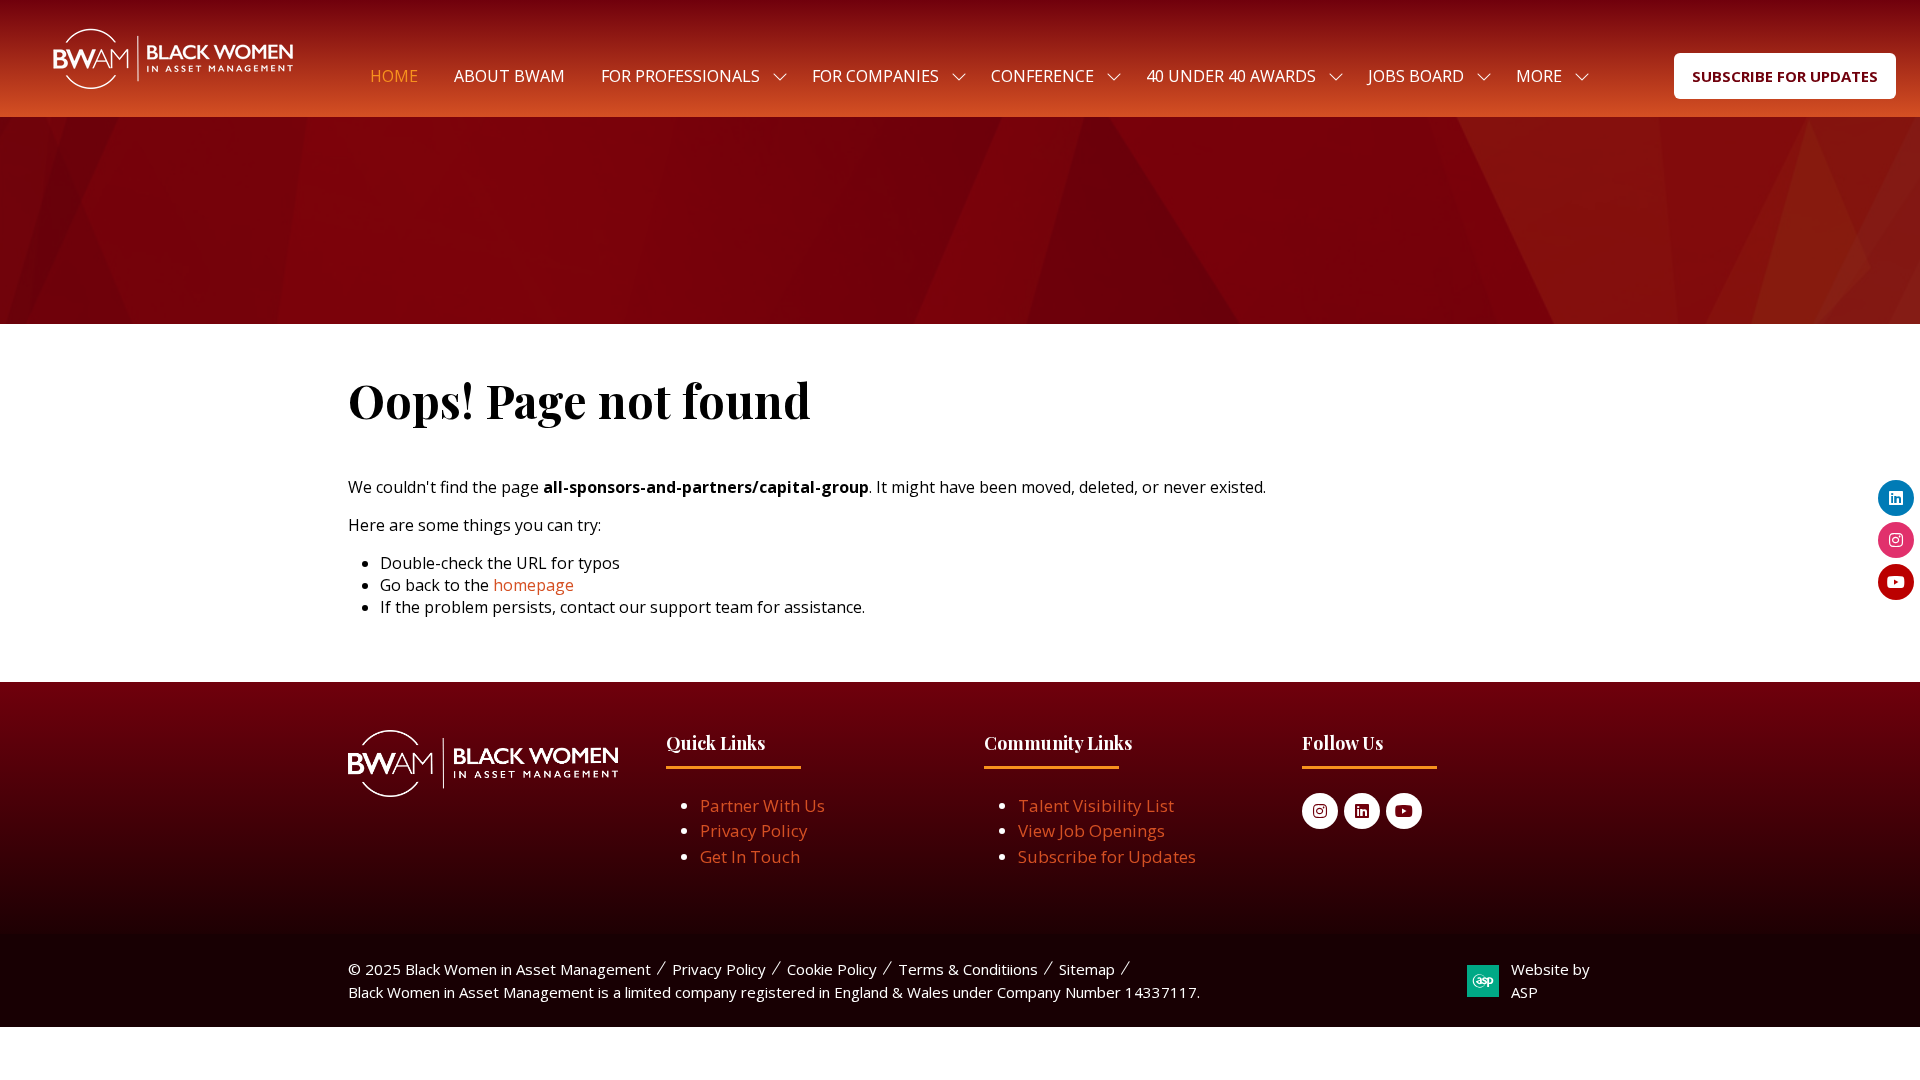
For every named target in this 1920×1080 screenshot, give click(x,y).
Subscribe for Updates (1107, 856)
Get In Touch (750, 856)
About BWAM (509, 76)
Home (394, 76)
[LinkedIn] (1362, 811)
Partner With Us (762, 805)
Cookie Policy (832, 969)
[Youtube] (1404, 811)
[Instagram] (1320, 811)
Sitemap (1087, 969)
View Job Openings (1091, 830)
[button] (1547, 76)
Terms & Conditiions (968, 969)
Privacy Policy (754, 830)
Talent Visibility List (1096, 805)
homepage (533, 585)
